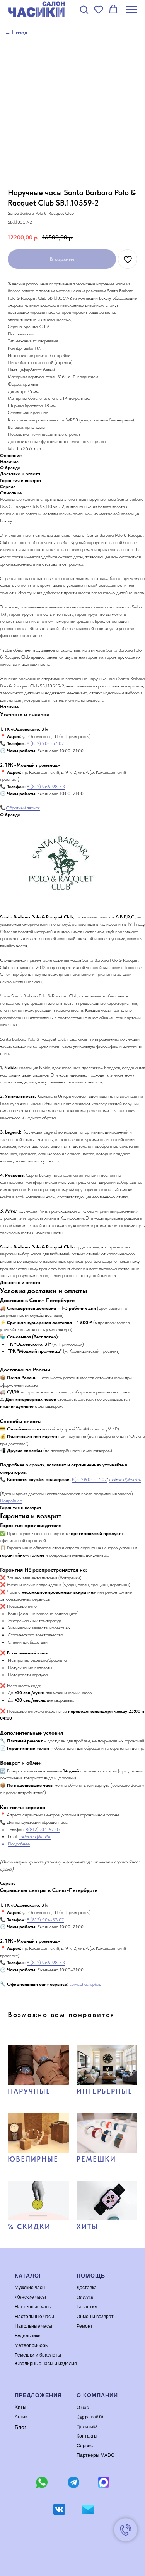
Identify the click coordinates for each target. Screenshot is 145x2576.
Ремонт (85, 2326)
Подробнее (11, 1501)
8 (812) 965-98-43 (46, 787)
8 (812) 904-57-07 (45, 743)
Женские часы (30, 2297)
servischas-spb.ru (85, 1984)
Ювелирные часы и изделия (46, 2364)
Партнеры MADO (96, 2455)
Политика (87, 2427)
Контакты (87, 2436)
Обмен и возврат (95, 2317)
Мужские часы (30, 2288)
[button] (84, 9)
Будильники (28, 2336)
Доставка (87, 2288)
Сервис (85, 2446)
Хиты (20, 2407)
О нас (82, 2407)
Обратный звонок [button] (23, 808)
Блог (20, 2427)
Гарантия (87, 2307)
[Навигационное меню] (132, 10)
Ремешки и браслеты (38, 2355)
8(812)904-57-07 (89, 1479)
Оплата (84, 2297)
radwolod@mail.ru (125, 1479)
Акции (21, 2417)
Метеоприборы (32, 2345)
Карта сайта (90, 2417)
